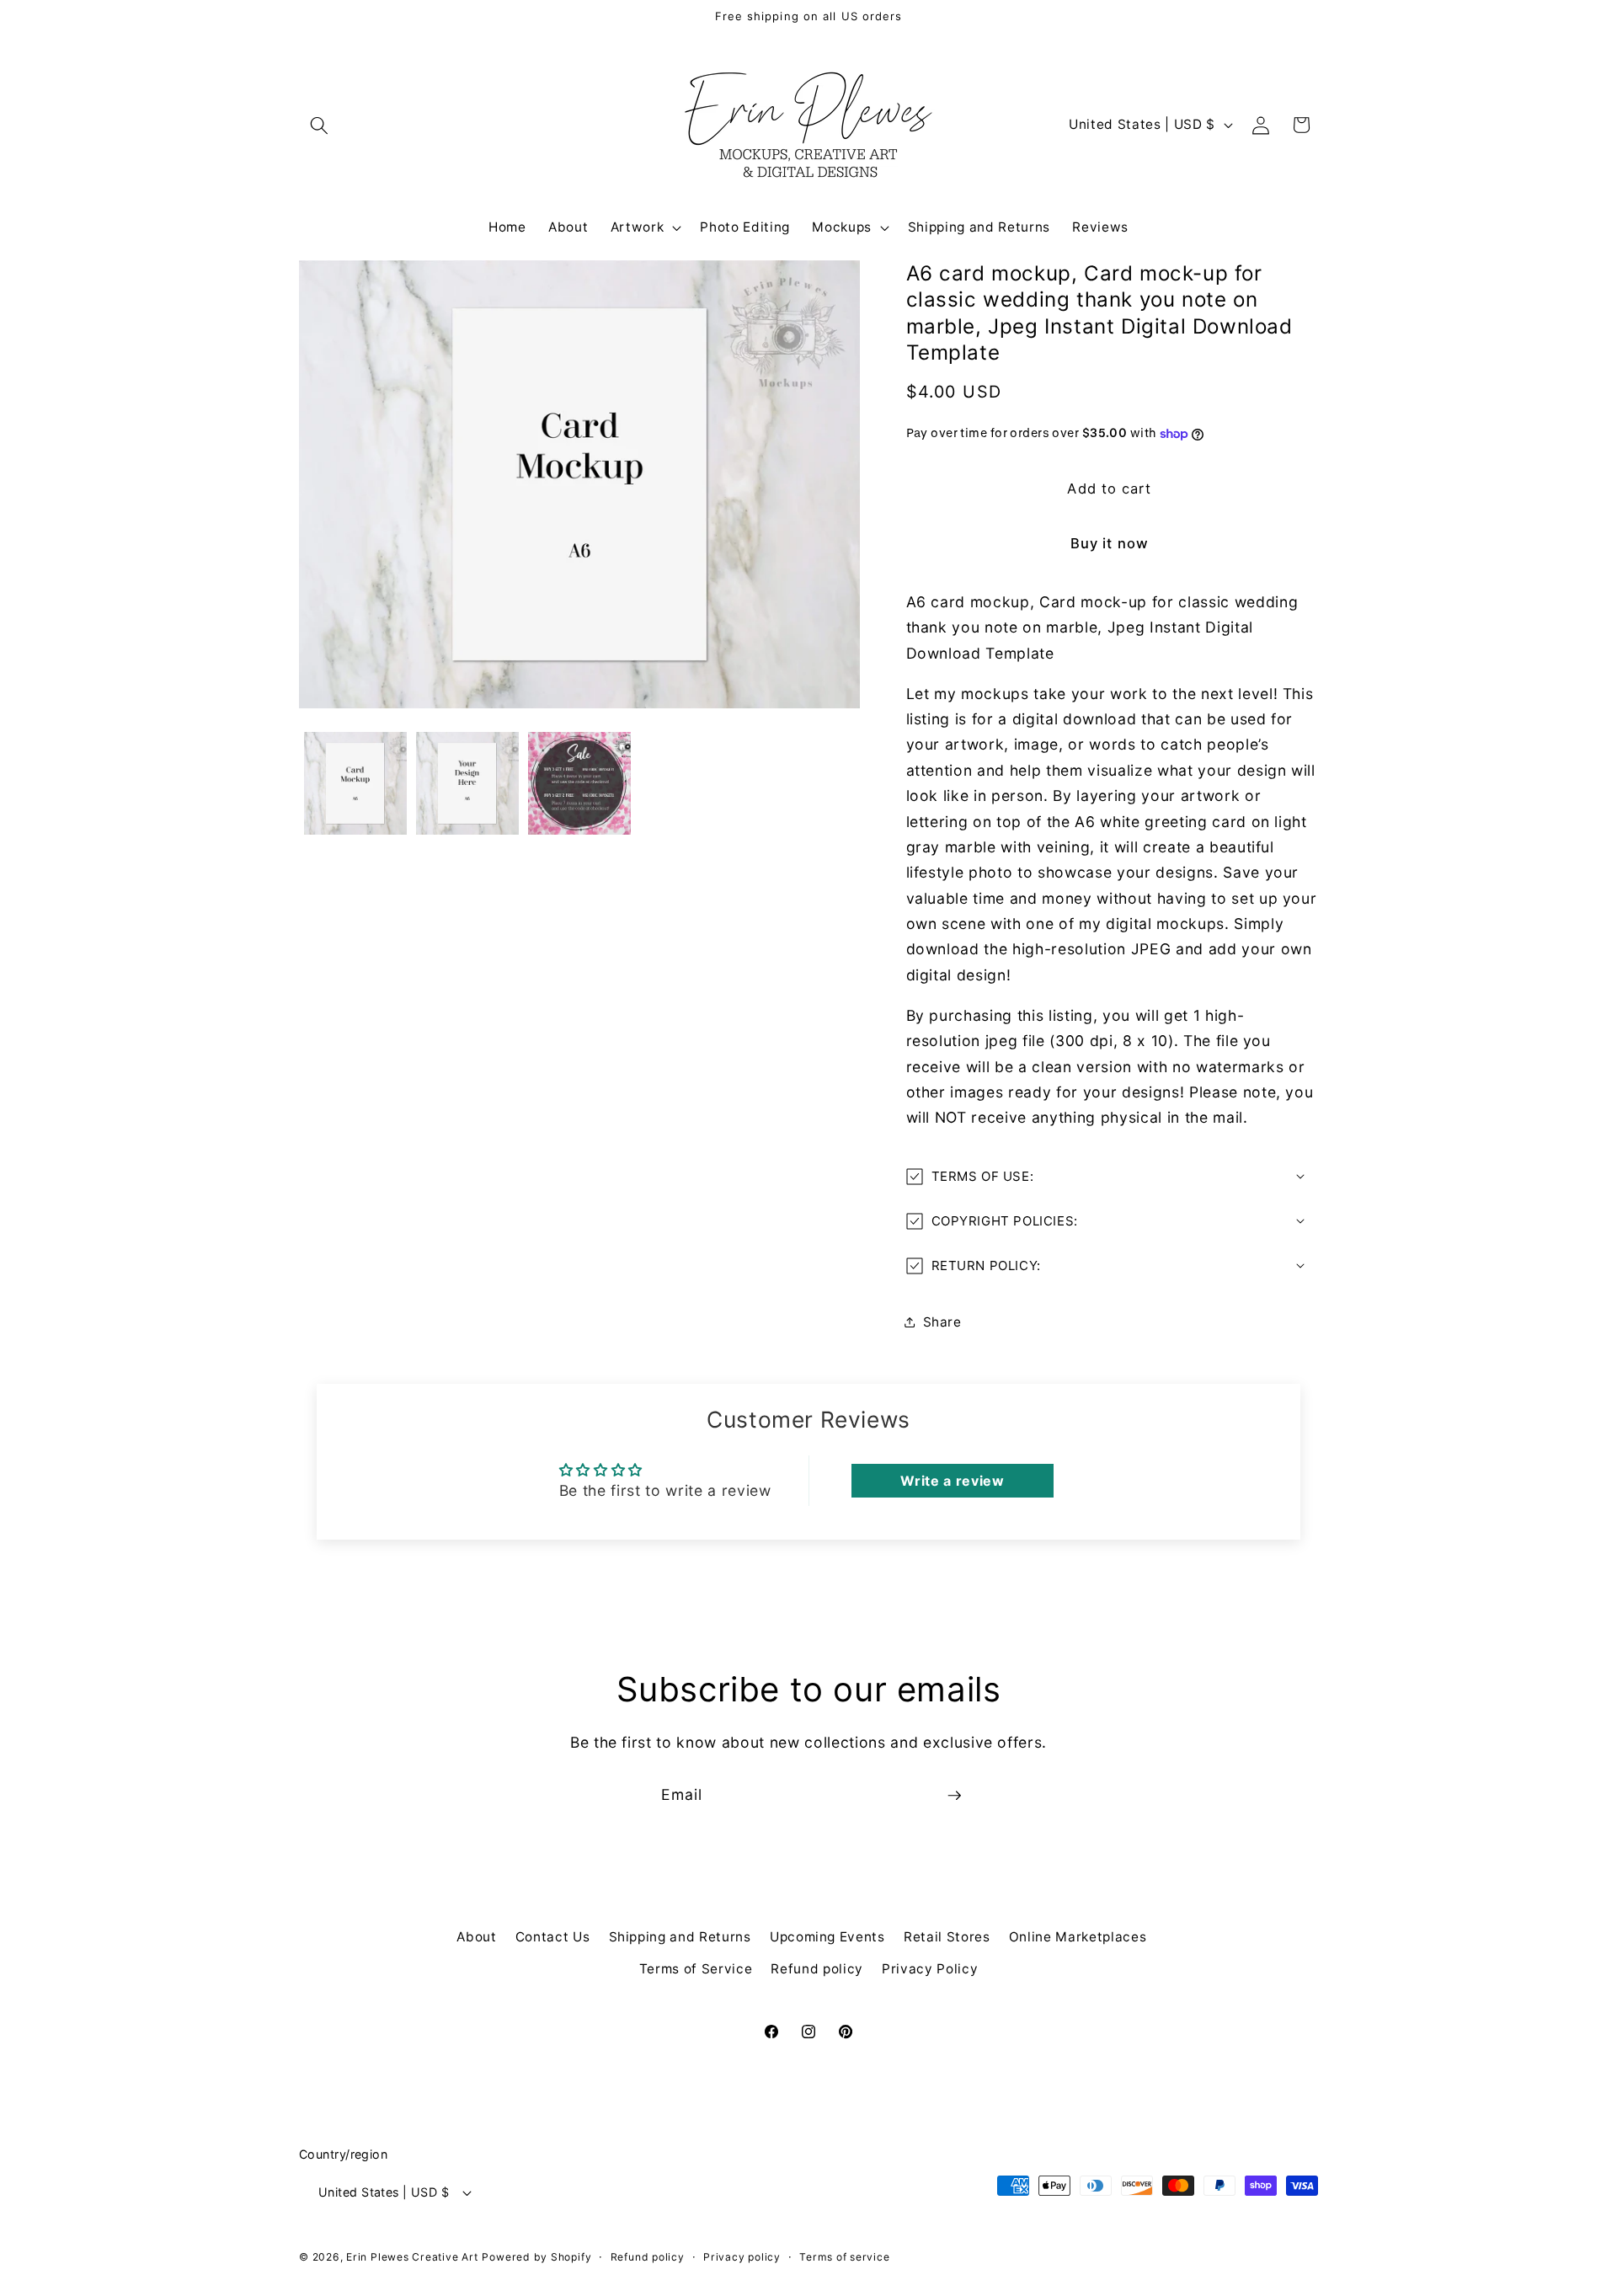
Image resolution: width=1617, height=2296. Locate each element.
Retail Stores (947, 1937)
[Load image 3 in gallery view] (579, 783)
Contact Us (553, 1937)
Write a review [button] (952, 1481)
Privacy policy (742, 2257)
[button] (319, 125)
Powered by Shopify (536, 2257)
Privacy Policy (930, 1969)
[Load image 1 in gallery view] (355, 783)
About (476, 1937)
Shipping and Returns (680, 1937)
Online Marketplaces (1078, 1937)
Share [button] (942, 1322)
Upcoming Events (827, 1937)
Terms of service (844, 2257)
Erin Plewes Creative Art (412, 2257)
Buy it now (1110, 543)
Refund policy (817, 1969)
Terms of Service (696, 1969)
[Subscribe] (954, 1796)
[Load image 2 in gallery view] (467, 783)
